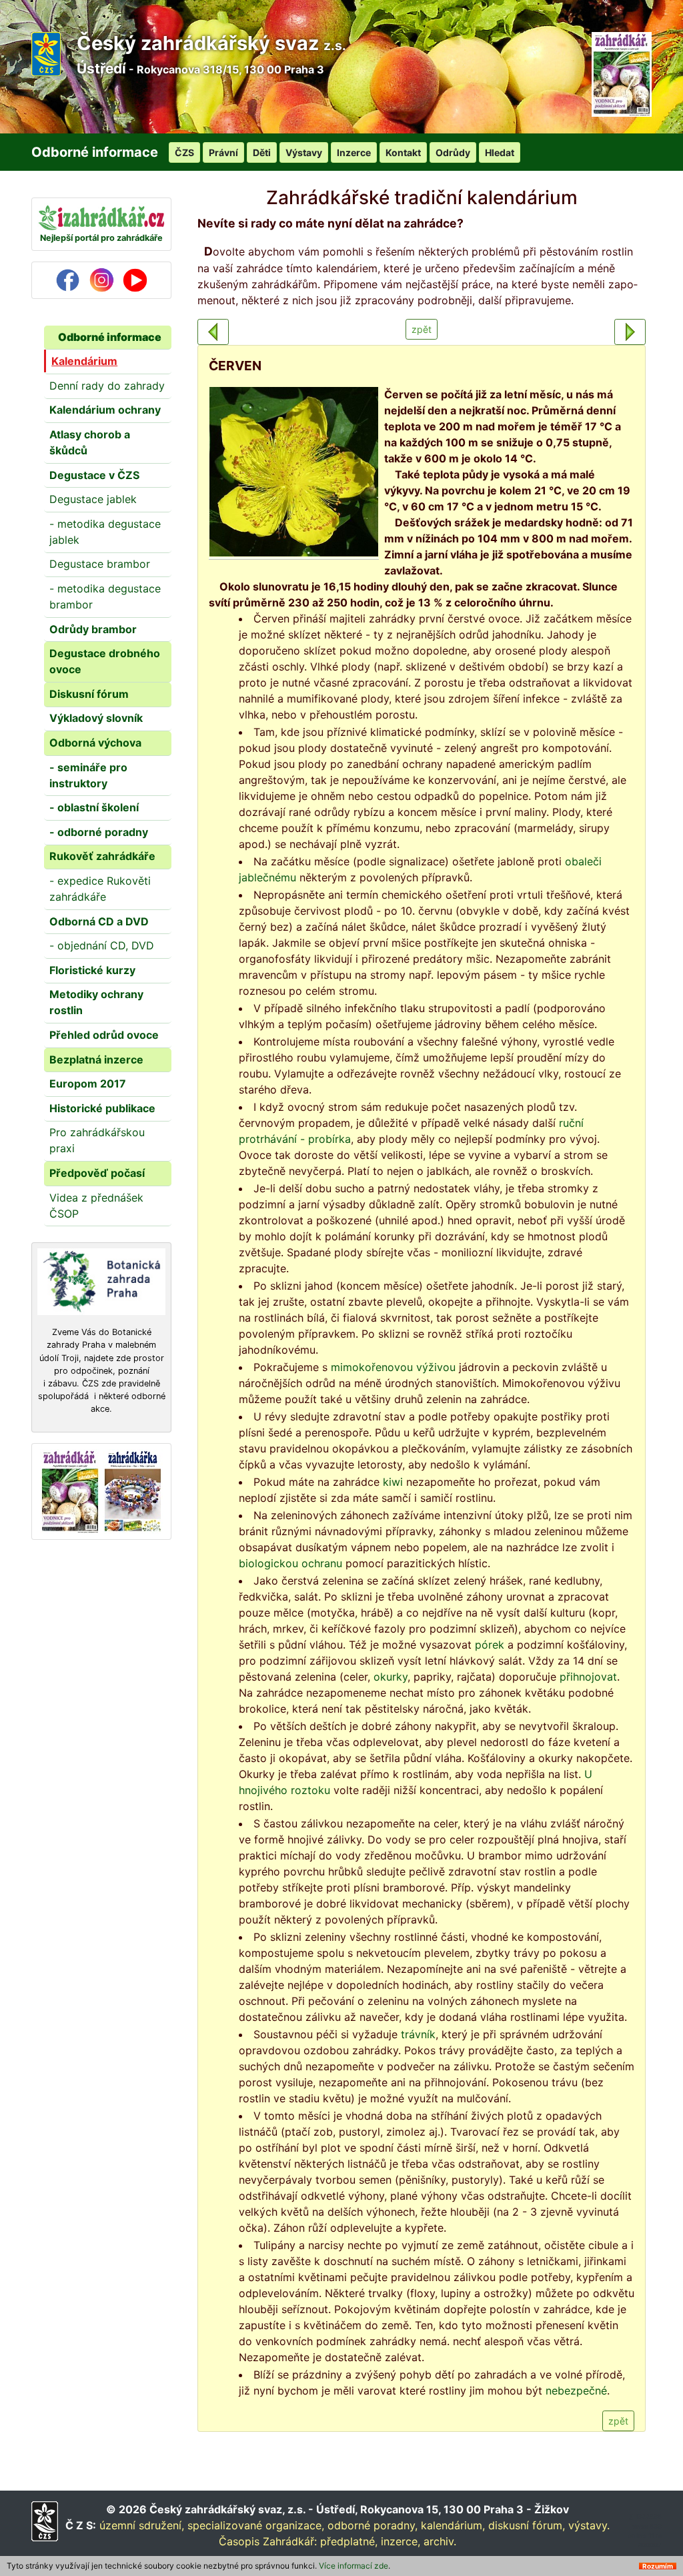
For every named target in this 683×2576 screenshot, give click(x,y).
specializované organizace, (256, 2525)
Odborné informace (110, 337)
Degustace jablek (93, 499)
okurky (391, 1677)
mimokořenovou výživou (393, 1367)
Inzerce (354, 152)
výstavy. (589, 2525)
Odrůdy (453, 152)
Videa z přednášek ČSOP (96, 1206)
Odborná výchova (95, 743)
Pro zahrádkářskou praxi (97, 1140)
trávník (418, 2034)
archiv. (440, 2541)
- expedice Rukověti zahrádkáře (100, 889)
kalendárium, (453, 2525)
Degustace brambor (100, 564)
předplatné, (349, 2541)
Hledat (500, 152)
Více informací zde (354, 2566)
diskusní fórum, (527, 2525)
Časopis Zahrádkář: (268, 2541)
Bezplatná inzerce (96, 1059)
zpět (422, 329)
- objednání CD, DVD (102, 945)
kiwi (393, 1482)
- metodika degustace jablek (105, 532)
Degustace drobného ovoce (105, 661)
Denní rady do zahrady (107, 386)
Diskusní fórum (89, 694)
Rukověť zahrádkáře (102, 856)
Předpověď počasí (97, 1173)
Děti (262, 152)
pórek (490, 1645)
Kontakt (403, 152)
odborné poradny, (373, 2525)
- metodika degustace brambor (105, 596)
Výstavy (304, 152)
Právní (223, 152)
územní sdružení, (142, 2525)
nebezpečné (576, 2391)
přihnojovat (588, 1677)
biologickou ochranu (290, 1563)
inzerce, (401, 2541)
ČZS (184, 152)
